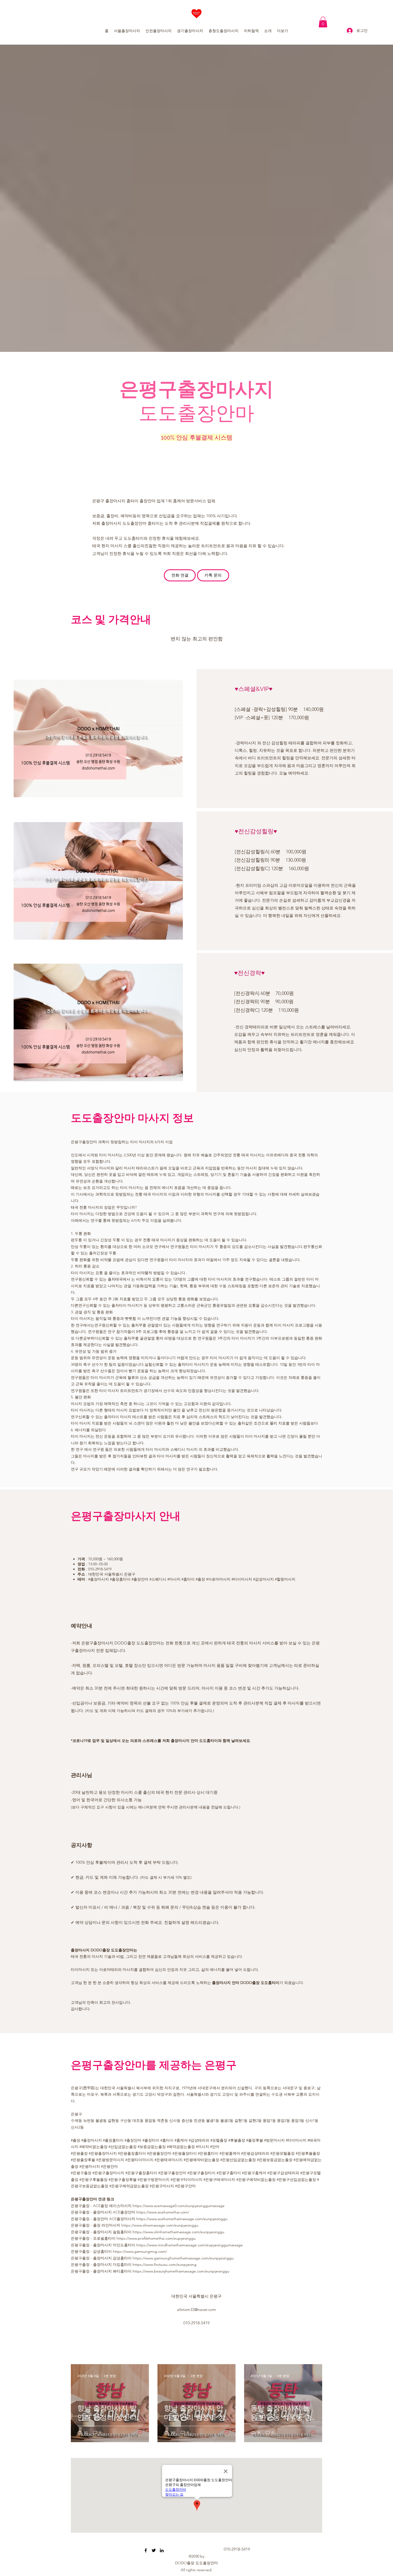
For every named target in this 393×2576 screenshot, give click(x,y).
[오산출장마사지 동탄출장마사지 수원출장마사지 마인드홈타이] (146, 2550)
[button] (323, 22)
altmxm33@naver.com (196, 2310)
